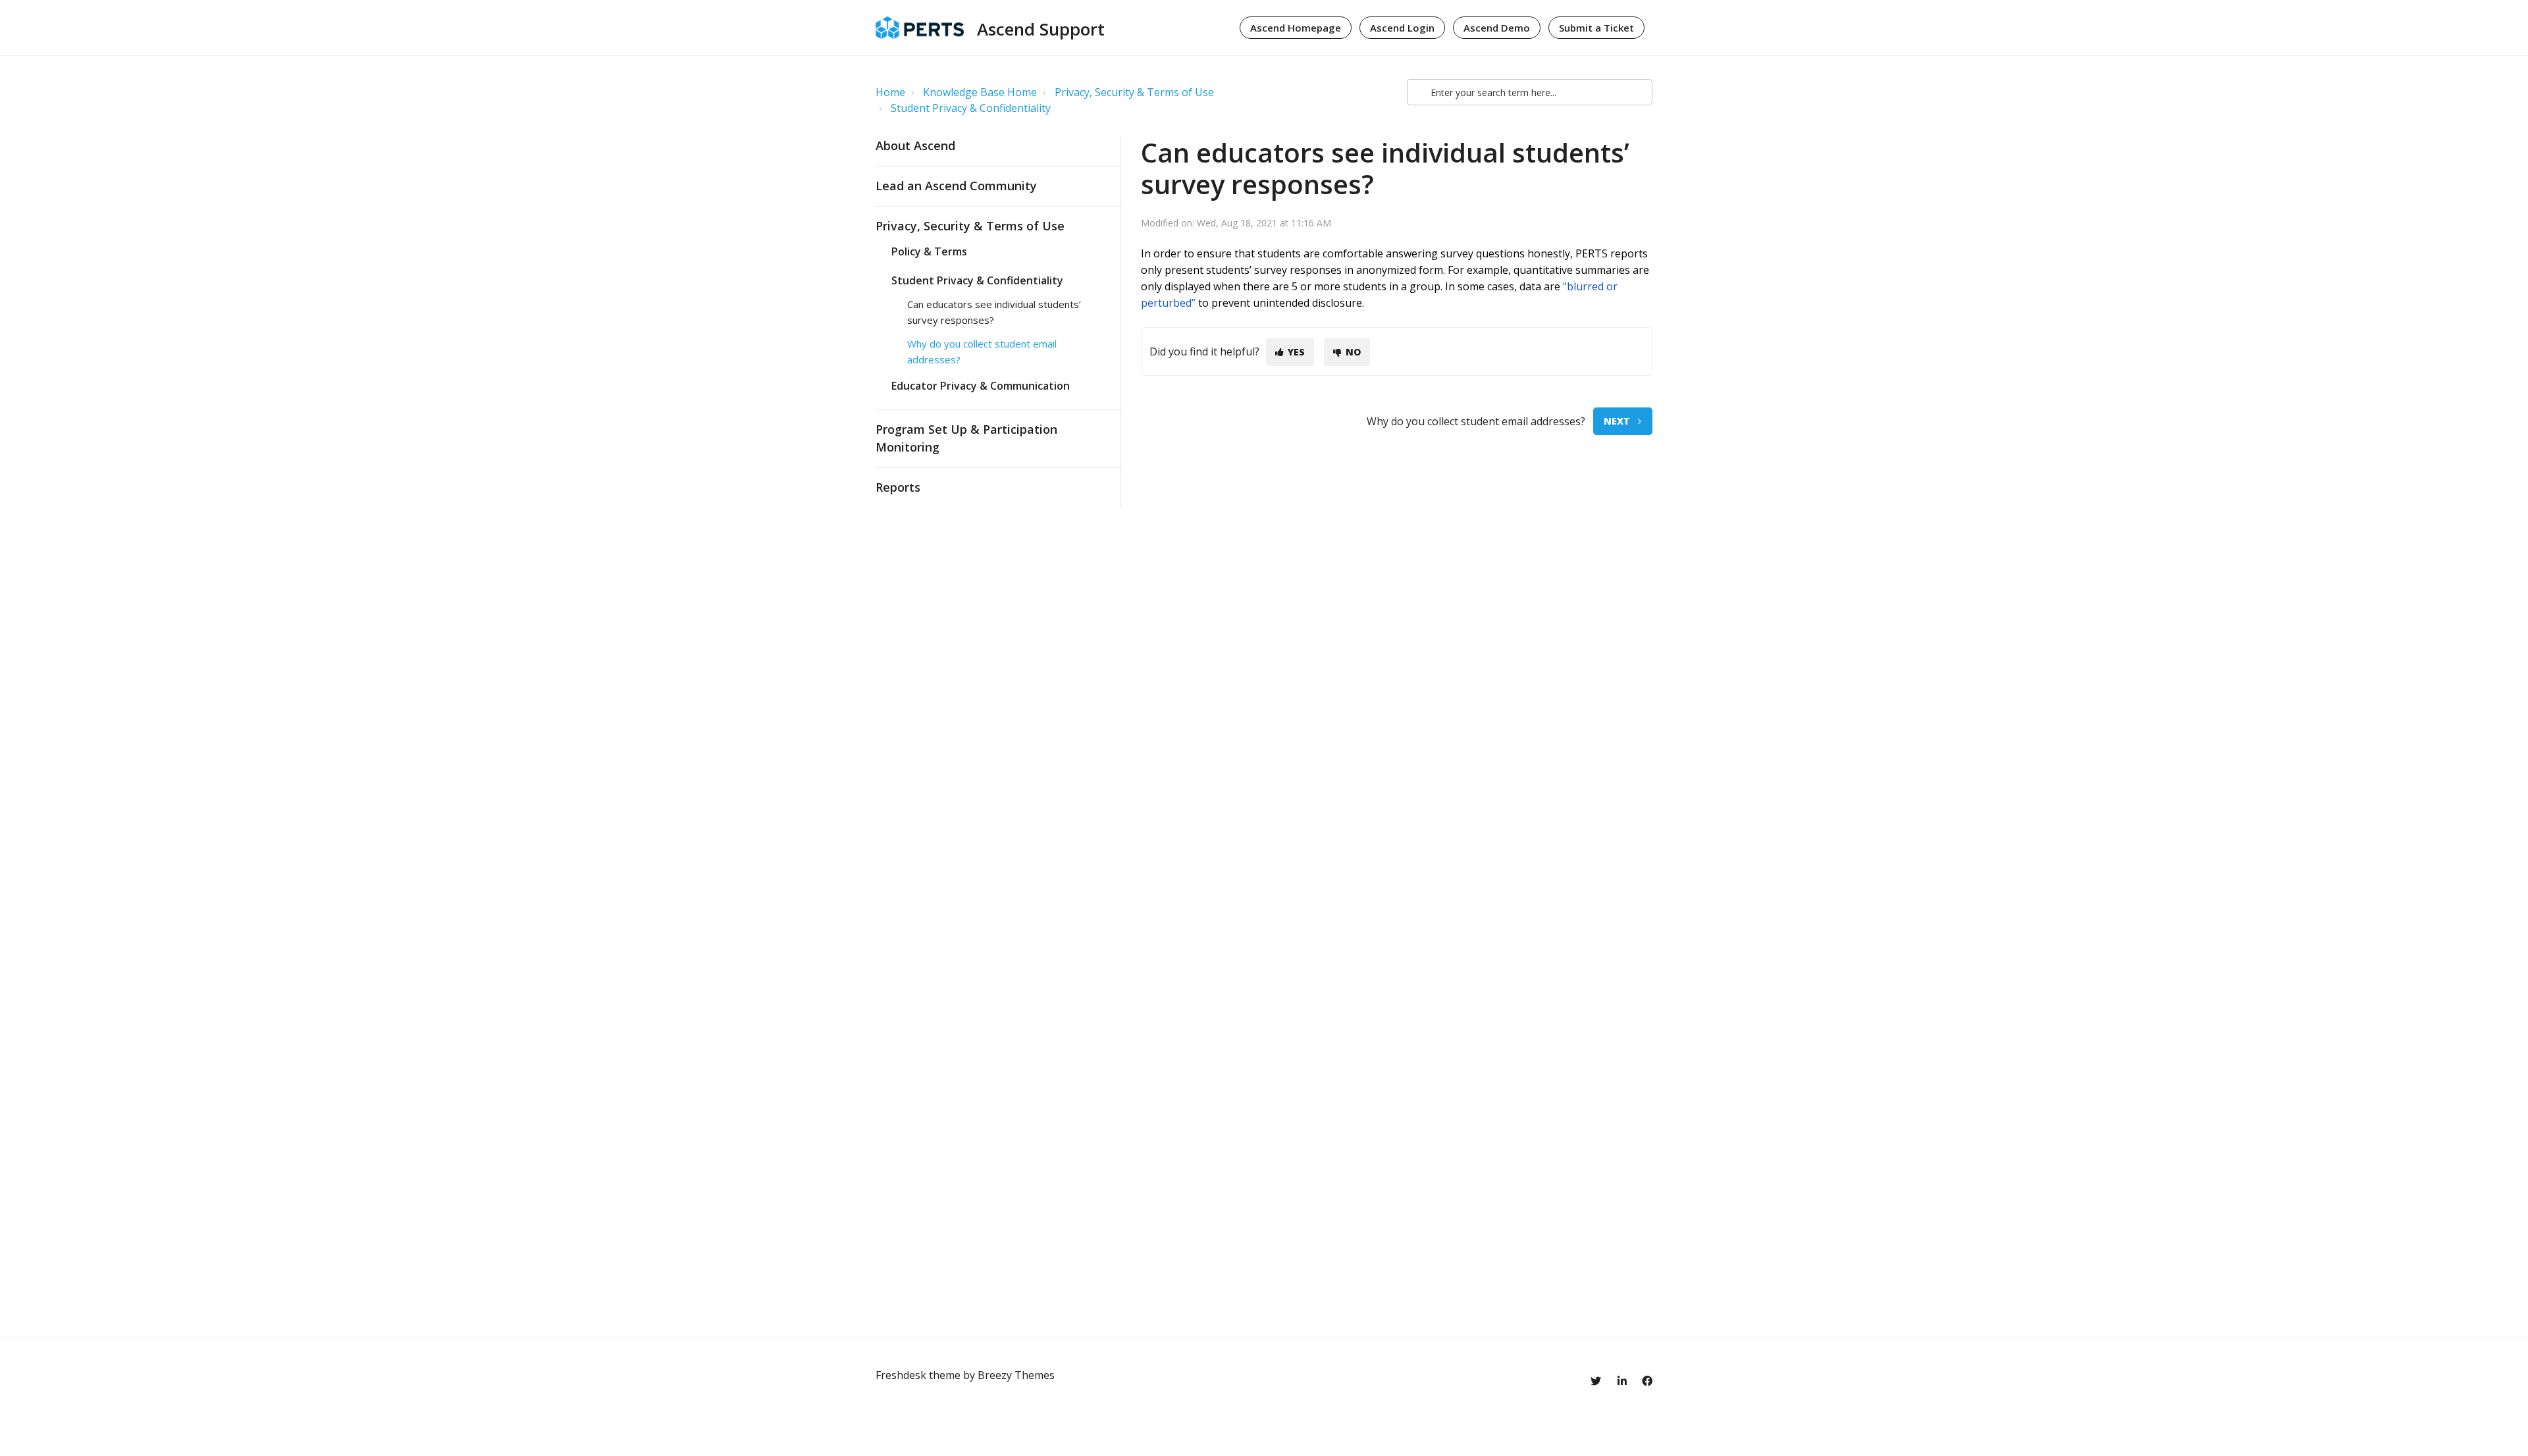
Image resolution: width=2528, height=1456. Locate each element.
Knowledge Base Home (980, 92)
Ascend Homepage (1296, 28)
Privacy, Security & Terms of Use (1134, 92)
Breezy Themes (1016, 1375)
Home (890, 92)
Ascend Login (1402, 28)
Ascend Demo (1497, 28)
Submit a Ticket (1596, 28)
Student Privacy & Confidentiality (971, 108)
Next (1617, 421)
